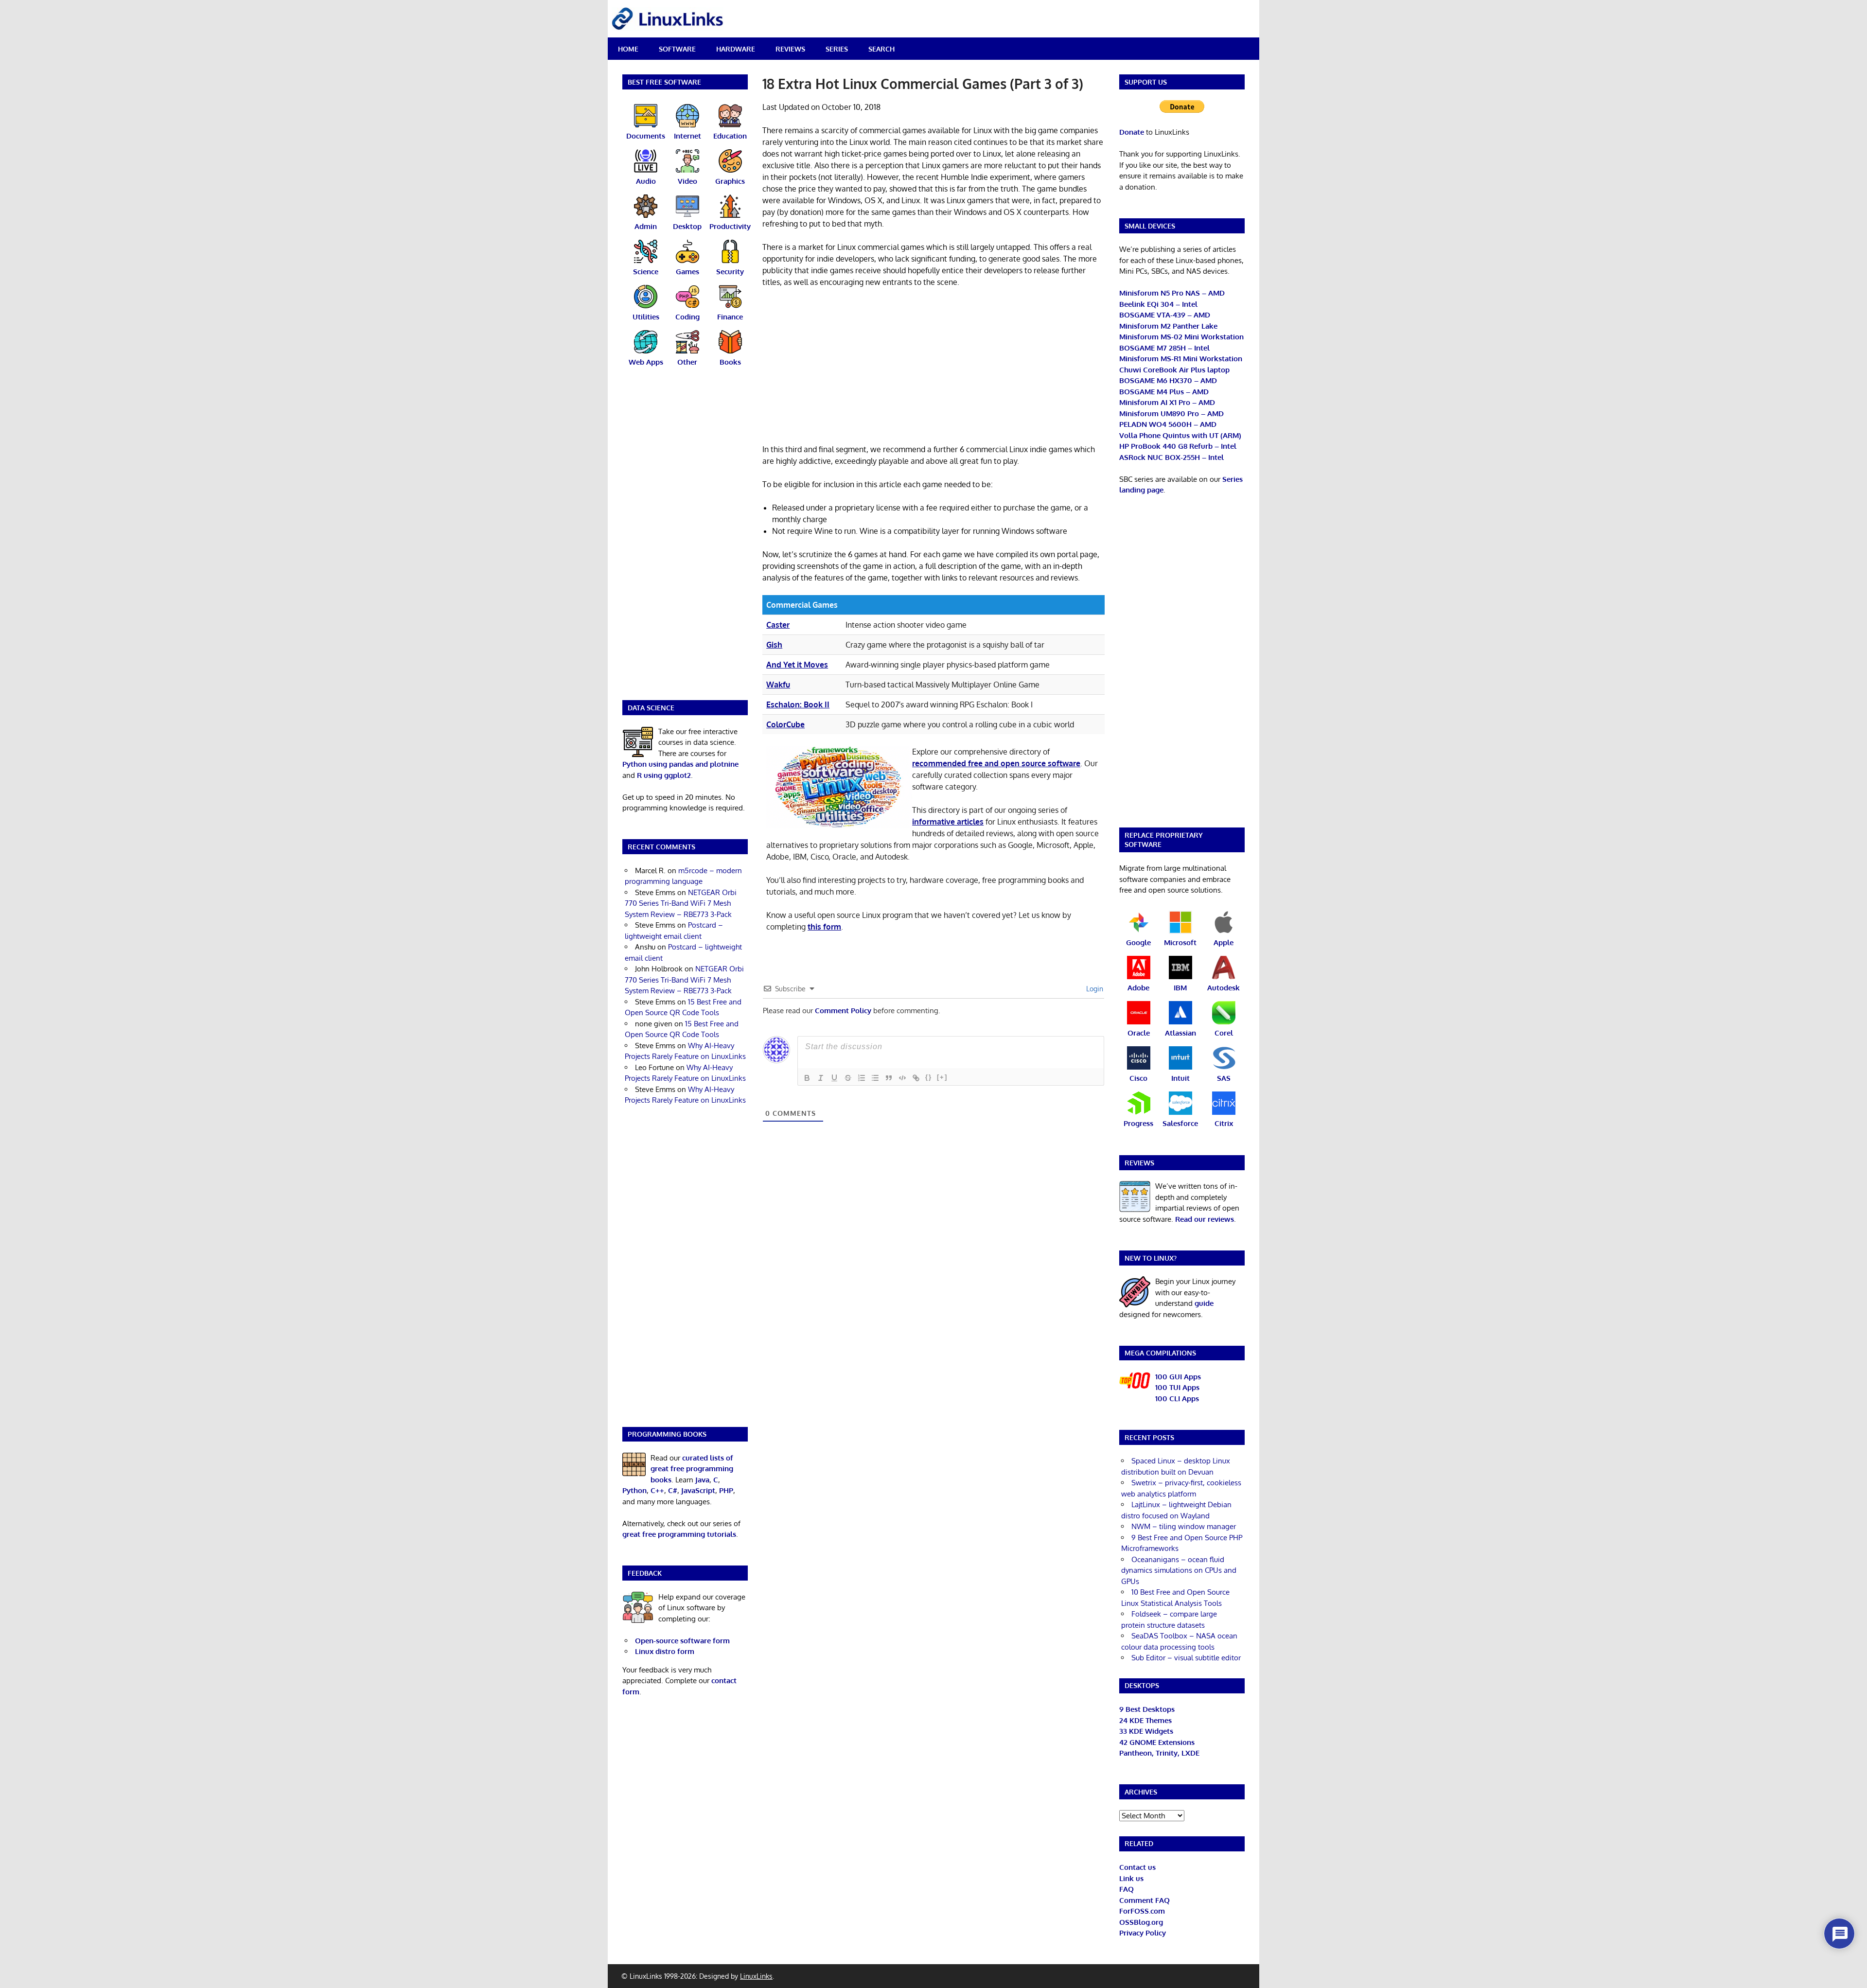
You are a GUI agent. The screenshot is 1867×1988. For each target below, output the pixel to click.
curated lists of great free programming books (692, 1469)
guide (1204, 1303)
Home (628, 49)
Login (1094, 989)
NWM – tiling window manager (1184, 1526)
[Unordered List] (875, 1078)
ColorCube (785, 724)
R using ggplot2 (664, 775)
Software (677, 49)
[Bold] (807, 1078)
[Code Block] (902, 1078)
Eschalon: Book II (798, 704)
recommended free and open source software (996, 763)
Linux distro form (665, 1651)
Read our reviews (1205, 1219)
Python (634, 1490)
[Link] (916, 1078)
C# (673, 1490)
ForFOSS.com (1142, 1911)
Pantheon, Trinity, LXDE (1159, 1753)
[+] (942, 1077)
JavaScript (698, 1490)
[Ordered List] (862, 1078)
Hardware (736, 49)
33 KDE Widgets (1146, 1731)
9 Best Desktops (1147, 1709)
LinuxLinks (756, 1976)
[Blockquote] (889, 1078)
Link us (1131, 1878)
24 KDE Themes (1145, 1720)
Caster (778, 625)
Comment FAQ (1145, 1900)
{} (929, 1077)
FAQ (1127, 1889)
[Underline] (834, 1078)
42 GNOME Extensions (1157, 1742)
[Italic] (821, 1078)
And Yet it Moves (797, 665)
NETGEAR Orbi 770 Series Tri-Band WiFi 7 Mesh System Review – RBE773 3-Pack (681, 903)
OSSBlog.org (1141, 1922)
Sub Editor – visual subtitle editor (1186, 1658)
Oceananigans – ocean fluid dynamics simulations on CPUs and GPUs (1179, 1570)
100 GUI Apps (1178, 1377)
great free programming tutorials (679, 1534)
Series (837, 49)
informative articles (948, 822)
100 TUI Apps (1177, 1387)
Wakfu (778, 685)
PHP (726, 1490)
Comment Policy (843, 1011)
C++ (657, 1490)
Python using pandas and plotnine (680, 764)
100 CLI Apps (1177, 1399)
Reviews (790, 49)
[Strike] (848, 1078)
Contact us (1137, 1867)
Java (702, 1480)
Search (881, 49)
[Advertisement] (933, 368)
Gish (774, 645)
